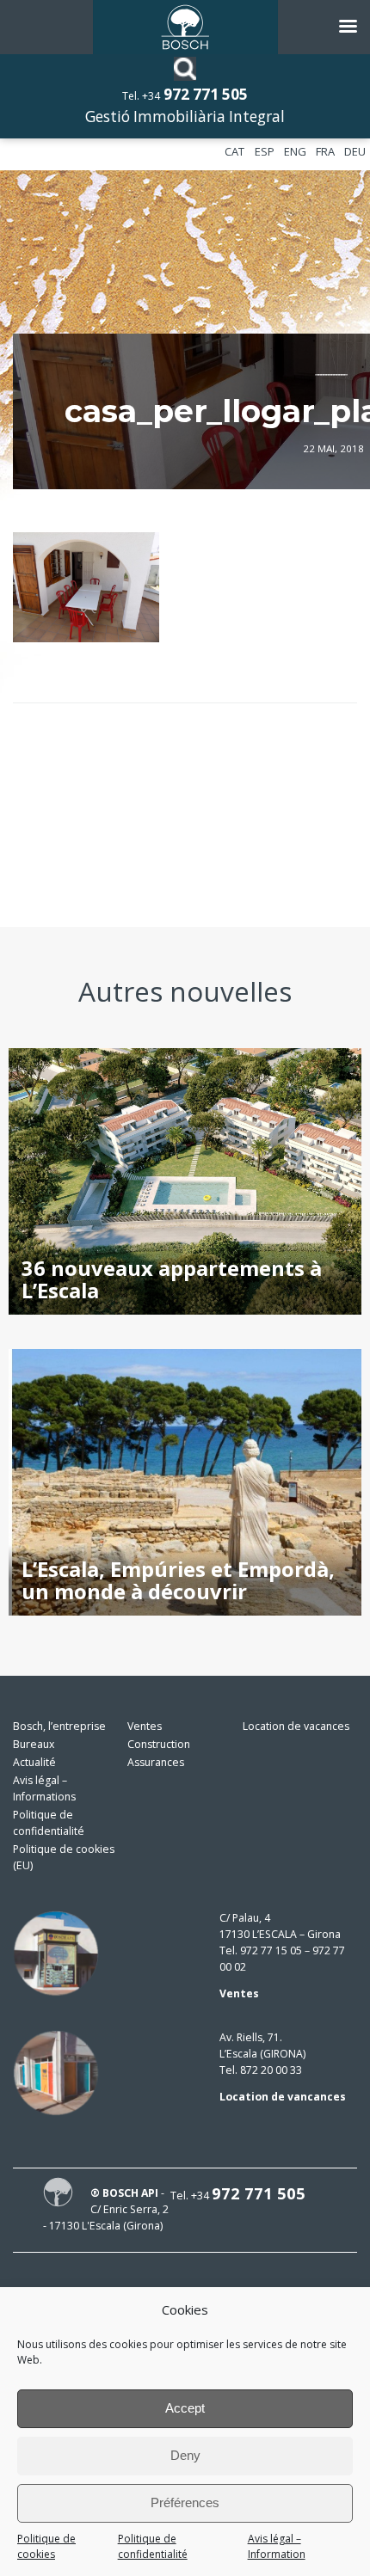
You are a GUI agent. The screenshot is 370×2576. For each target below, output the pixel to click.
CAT (234, 151)
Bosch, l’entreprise (59, 1726)
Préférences (185, 2502)
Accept (185, 2408)
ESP (265, 151)
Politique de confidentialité (153, 2547)
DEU (355, 151)
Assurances (156, 1762)
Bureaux (34, 1744)
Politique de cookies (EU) (64, 1857)
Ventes (145, 1726)
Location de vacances (296, 1726)
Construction (159, 1744)
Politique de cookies (46, 2547)
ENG (295, 151)
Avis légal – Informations (44, 1788)
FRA (325, 151)
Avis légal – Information (277, 2547)
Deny (185, 2455)
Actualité (34, 1762)
